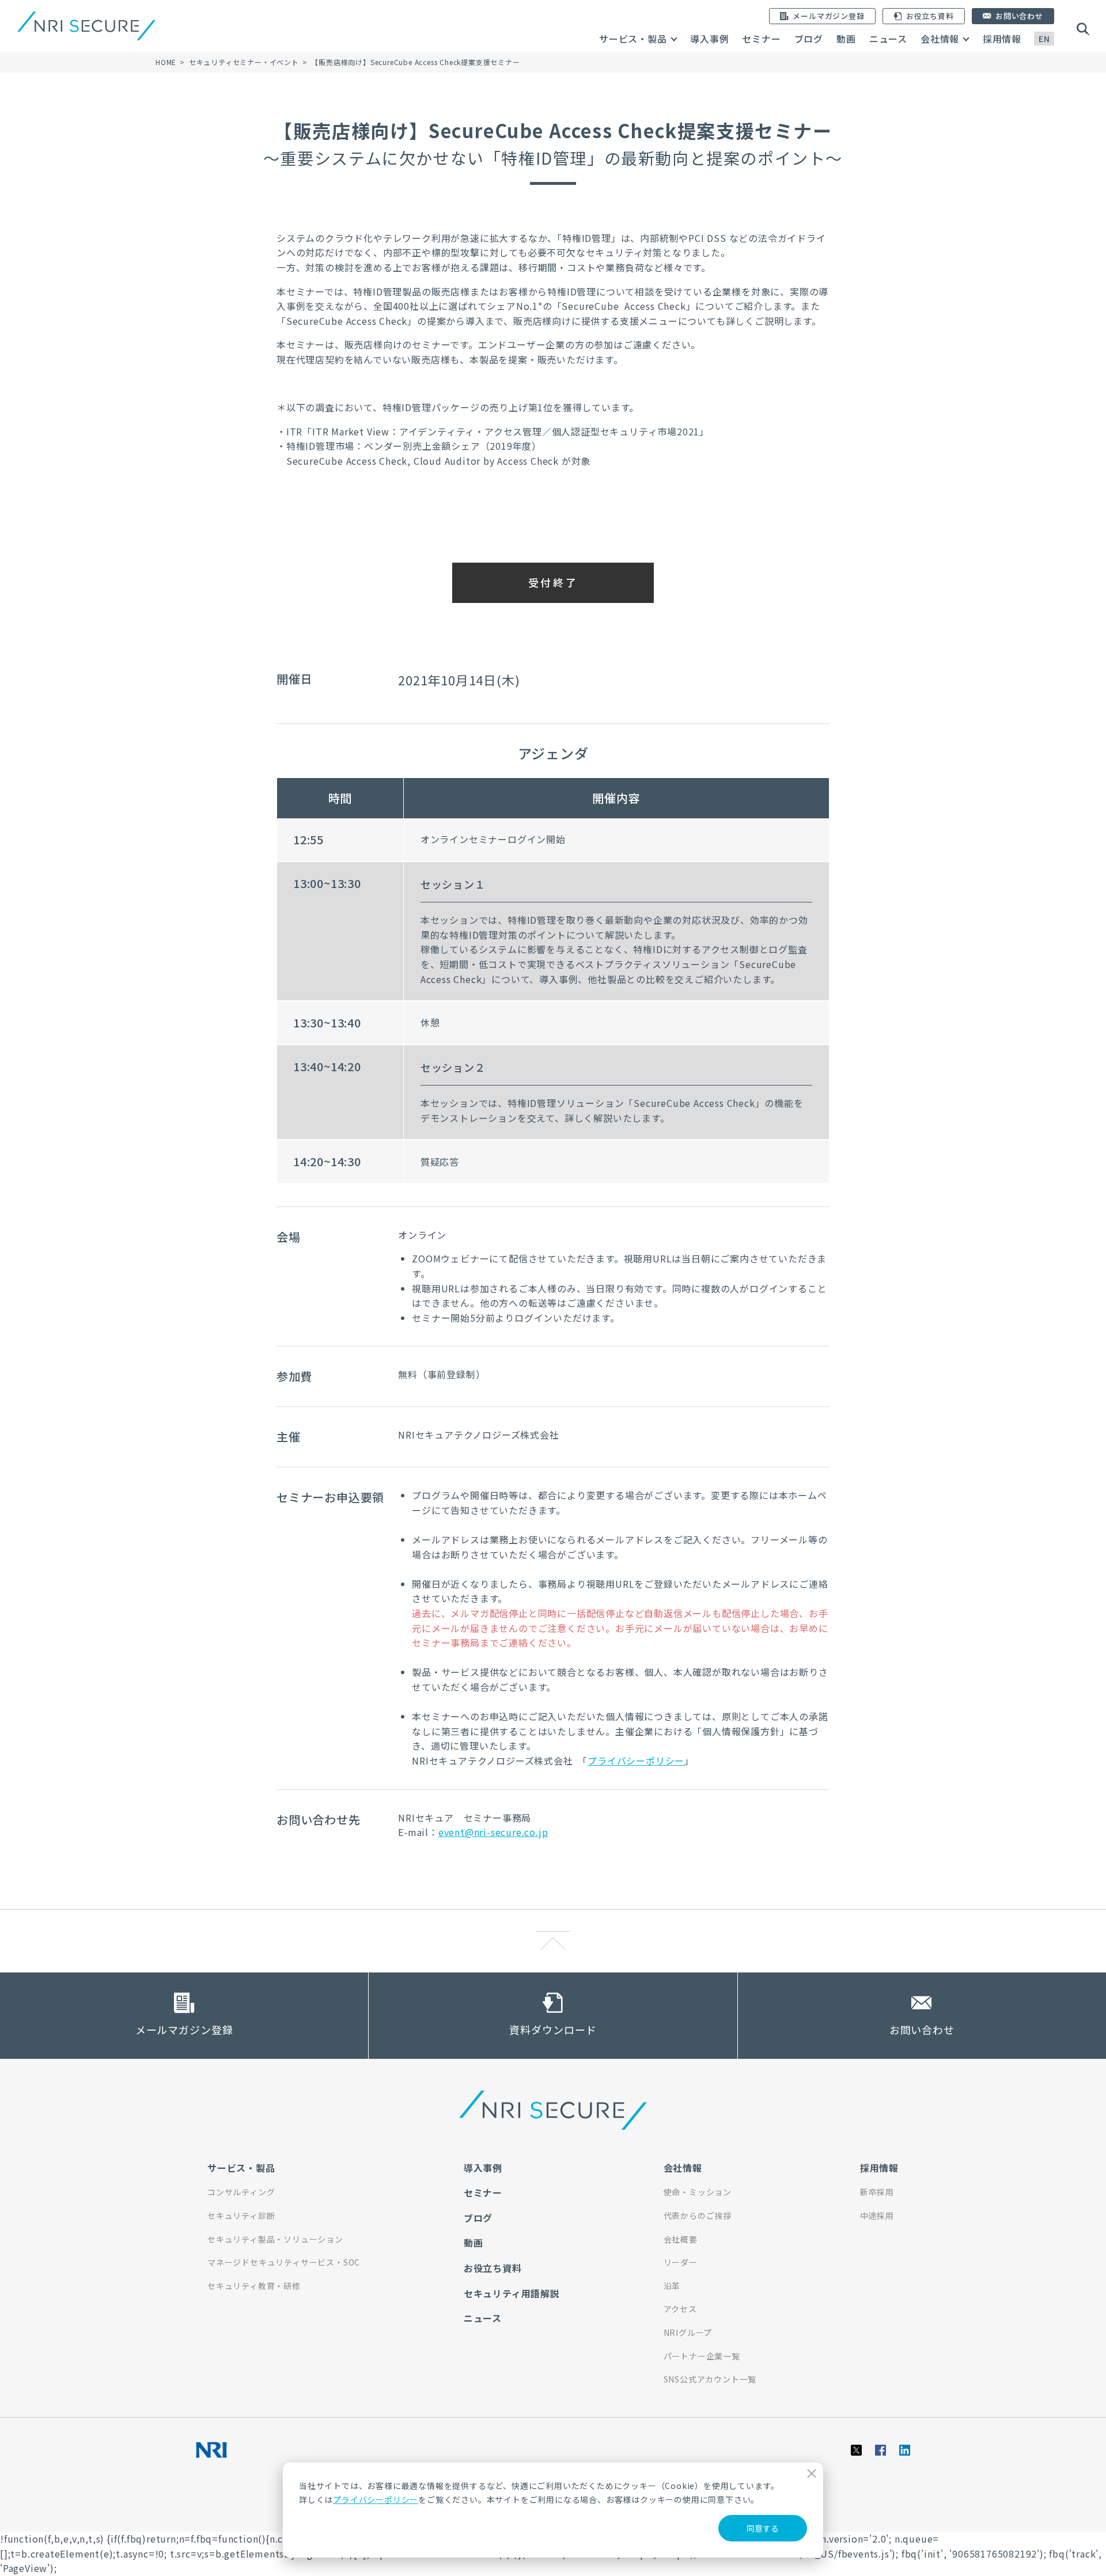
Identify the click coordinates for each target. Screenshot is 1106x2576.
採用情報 (1002, 39)
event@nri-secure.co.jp (493, 1832)
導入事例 (709, 39)
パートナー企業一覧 (702, 2356)
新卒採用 (877, 2192)
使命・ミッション (698, 2192)
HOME (166, 62)
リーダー (681, 2262)
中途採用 (877, 2215)
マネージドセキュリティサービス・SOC (284, 2262)
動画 (846, 39)
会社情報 (940, 39)
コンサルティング (241, 2192)
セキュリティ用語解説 (512, 2293)
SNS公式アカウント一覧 (710, 2379)
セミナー (761, 39)
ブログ (809, 39)
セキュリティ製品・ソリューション (275, 2239)
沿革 (672, 2286)
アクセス (680, 2309)
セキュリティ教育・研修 (254, 2286)
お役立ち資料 (493, 2268)
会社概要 (681, 2239)
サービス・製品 (633, 39)
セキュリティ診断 (241, 2215)
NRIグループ (688, 2332)
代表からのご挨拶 (698, 2215)
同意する (763, 2528)
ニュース (888, 39)
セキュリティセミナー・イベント (244, 62)
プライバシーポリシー (376, 2499)
